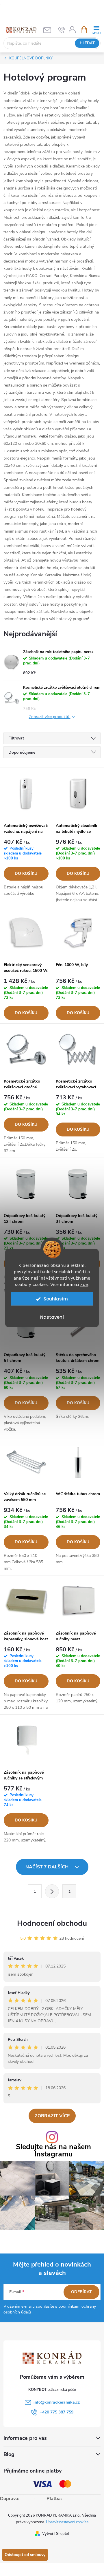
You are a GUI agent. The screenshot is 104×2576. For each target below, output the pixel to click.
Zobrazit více (52, 2116)
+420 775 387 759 (57, 2412)
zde (84, 1285)
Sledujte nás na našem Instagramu (53, 2151)
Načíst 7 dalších (48, 1867)
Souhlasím (56, 1299)
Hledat (87, 43)
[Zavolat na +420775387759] (62, 30)
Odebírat (81, 2292)
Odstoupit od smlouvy (25, 2555)
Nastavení (52, 1317)
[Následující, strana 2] (52, 1891)
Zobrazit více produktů (50, 717)
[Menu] (96, 29)
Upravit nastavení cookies (67, 2522)
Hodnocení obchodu (52, 1923)
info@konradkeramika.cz (57, 2402)
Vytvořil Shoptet (56, 2534)
